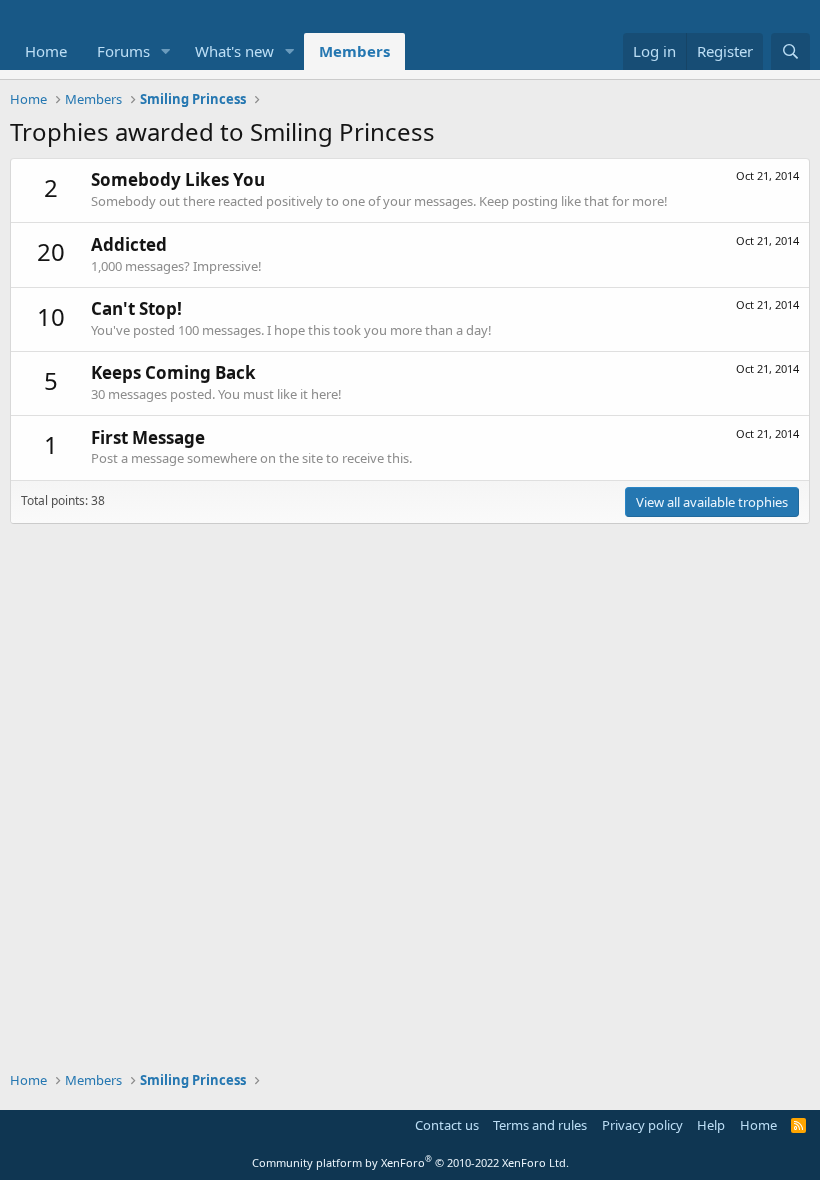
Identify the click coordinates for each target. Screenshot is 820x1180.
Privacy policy (642, 1125)
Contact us (447, 1125)
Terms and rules (540, 1125)
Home (46, 51)
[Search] (790, 51)
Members (354, 51)
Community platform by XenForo (410, 1162)
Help (711, 1125)
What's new (234, 51)
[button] (166, 51)
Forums (123, 51)
